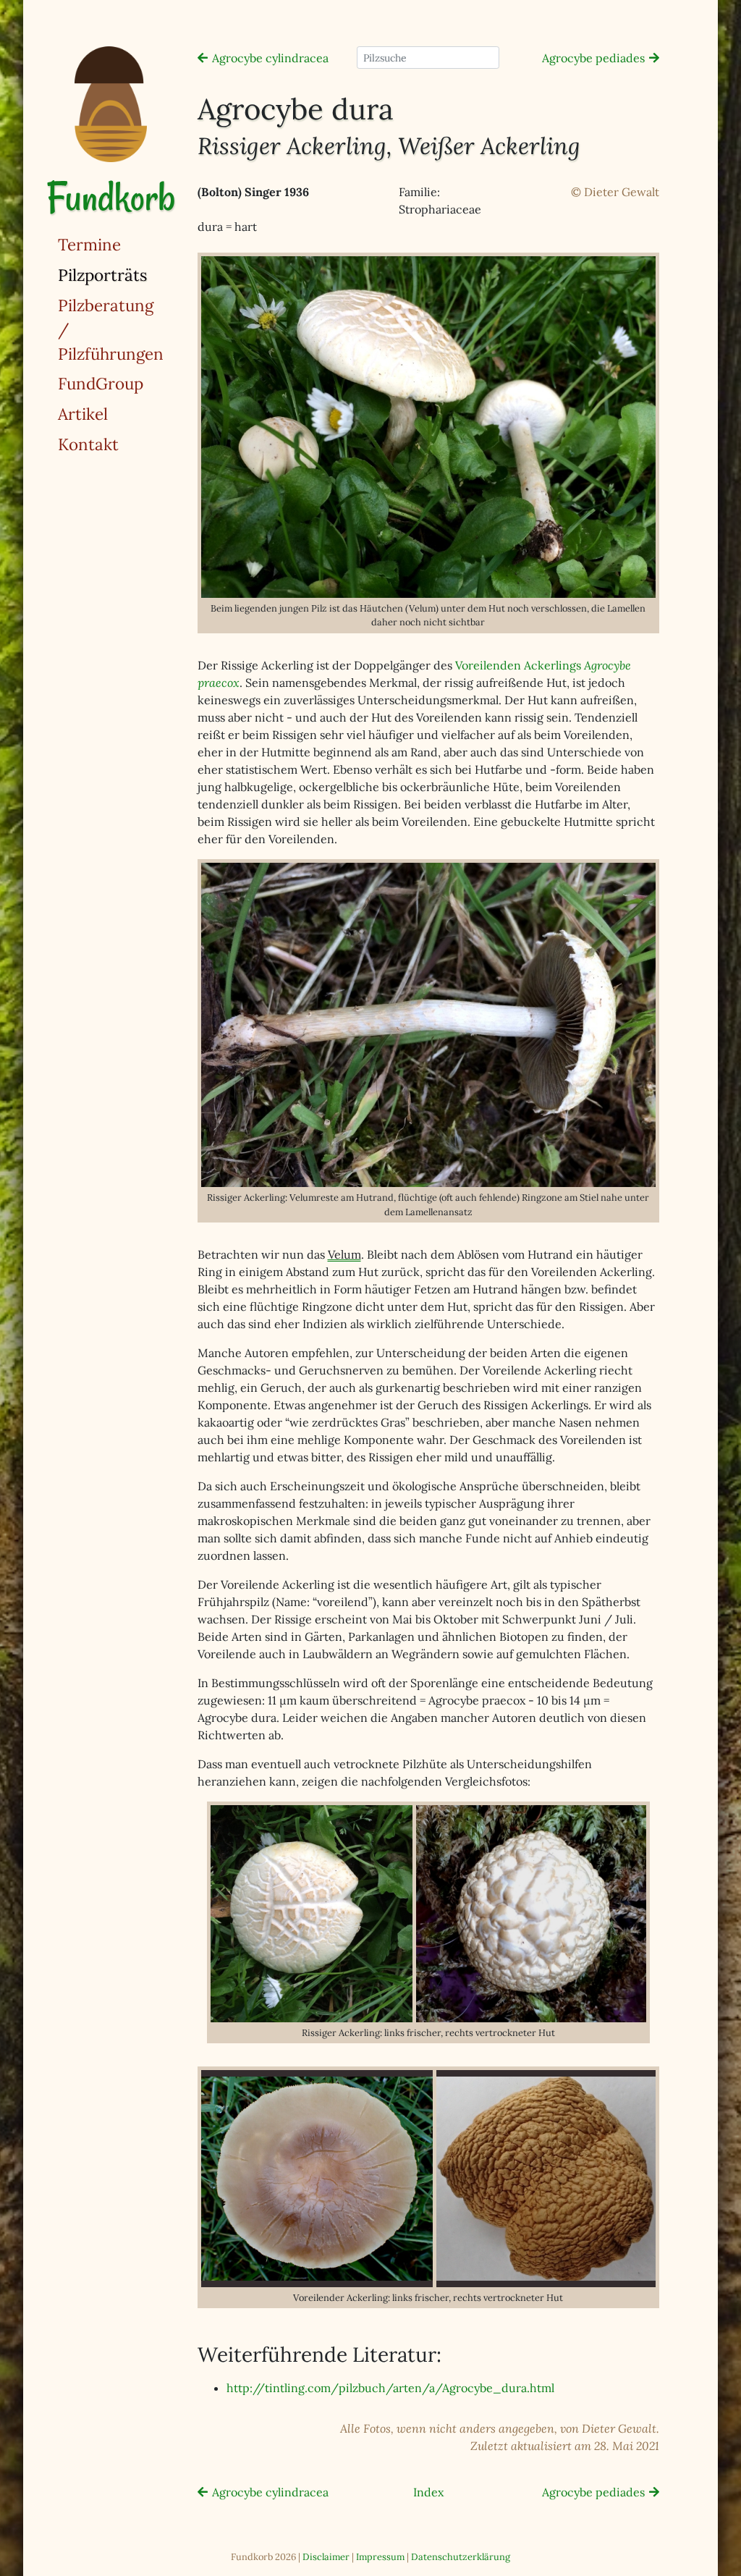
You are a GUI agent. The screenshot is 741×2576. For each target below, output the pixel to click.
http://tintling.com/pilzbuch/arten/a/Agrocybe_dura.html (390, 2388)
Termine (89, 244)
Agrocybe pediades (593, 58)
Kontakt (88, 444)
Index (428, 2492)
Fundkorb (111, 197)
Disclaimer (326, 2557)
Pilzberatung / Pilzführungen (111, 329)
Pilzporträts (140, 274)
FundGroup (101, 383)
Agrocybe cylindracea (270, 58)
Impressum (380, 2557)
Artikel (83, 414)
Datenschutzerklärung (461, 2557)
